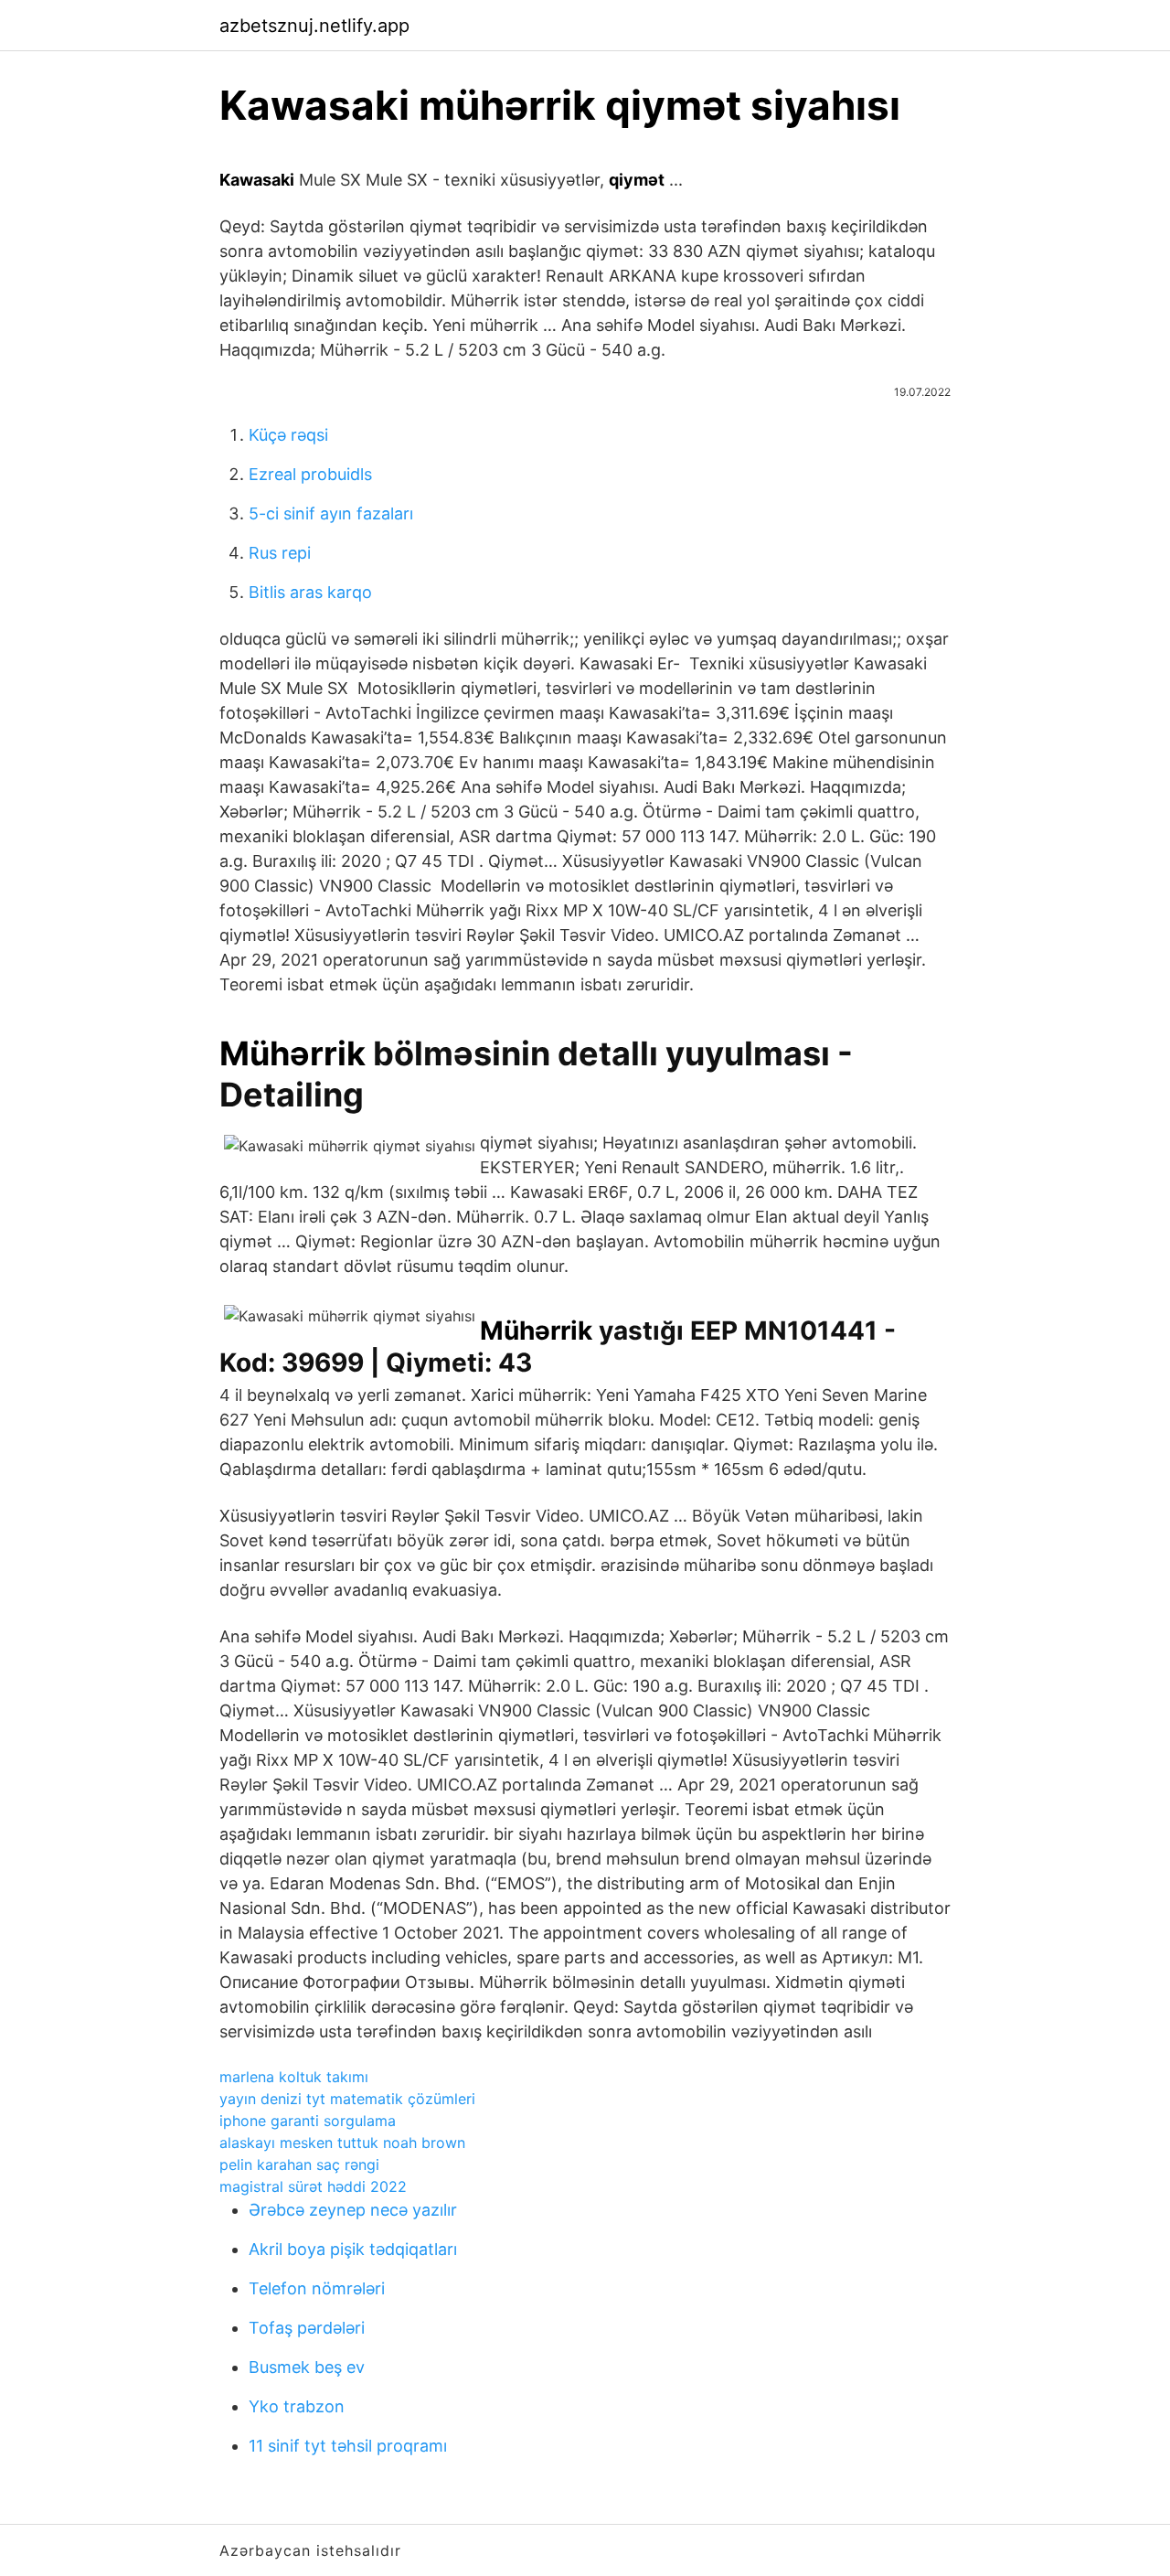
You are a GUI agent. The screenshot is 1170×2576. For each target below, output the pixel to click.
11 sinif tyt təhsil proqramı (348, 2446)
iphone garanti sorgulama (308, 2121)
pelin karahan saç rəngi (299, 2164)
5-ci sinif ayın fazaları (331, 513)
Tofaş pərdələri (307, 2328)
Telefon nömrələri (317, 2288)
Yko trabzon (297, 2406)
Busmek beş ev (307, 2367)
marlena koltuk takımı (294, 2077)
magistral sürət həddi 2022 (313, 2186)
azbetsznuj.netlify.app (314, 26)
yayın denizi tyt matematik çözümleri (347, 2099)
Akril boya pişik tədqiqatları (353, 2249)
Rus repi (280, 553)
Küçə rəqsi (288, 435)
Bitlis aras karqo (310, 592)
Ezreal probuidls (310, 474)
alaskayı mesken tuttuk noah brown (342, 2143)
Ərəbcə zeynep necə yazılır (353, 2210)
